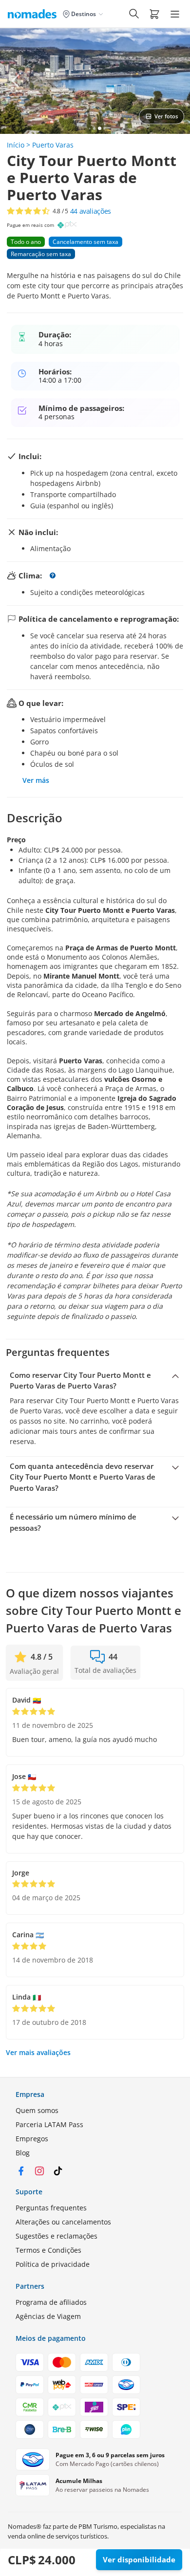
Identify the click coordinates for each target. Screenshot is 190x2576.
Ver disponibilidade (139, 2559)
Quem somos (37, 2110)
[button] (154, 14)
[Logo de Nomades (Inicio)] (34, 14)
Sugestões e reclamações (57, 2236)
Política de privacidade (53, 2264)
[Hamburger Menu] (175, 14)
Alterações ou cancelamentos (63, 2222)
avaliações (91, 211)
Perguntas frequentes (51, 2208)
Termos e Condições (48, 2250)
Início (16, 145)
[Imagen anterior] (16, 81)
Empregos (32, 2139)
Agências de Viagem (48, 2316)
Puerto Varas (53, 145)
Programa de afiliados (51, 2302)
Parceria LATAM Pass (49, 2124)
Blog (23, 2153)
